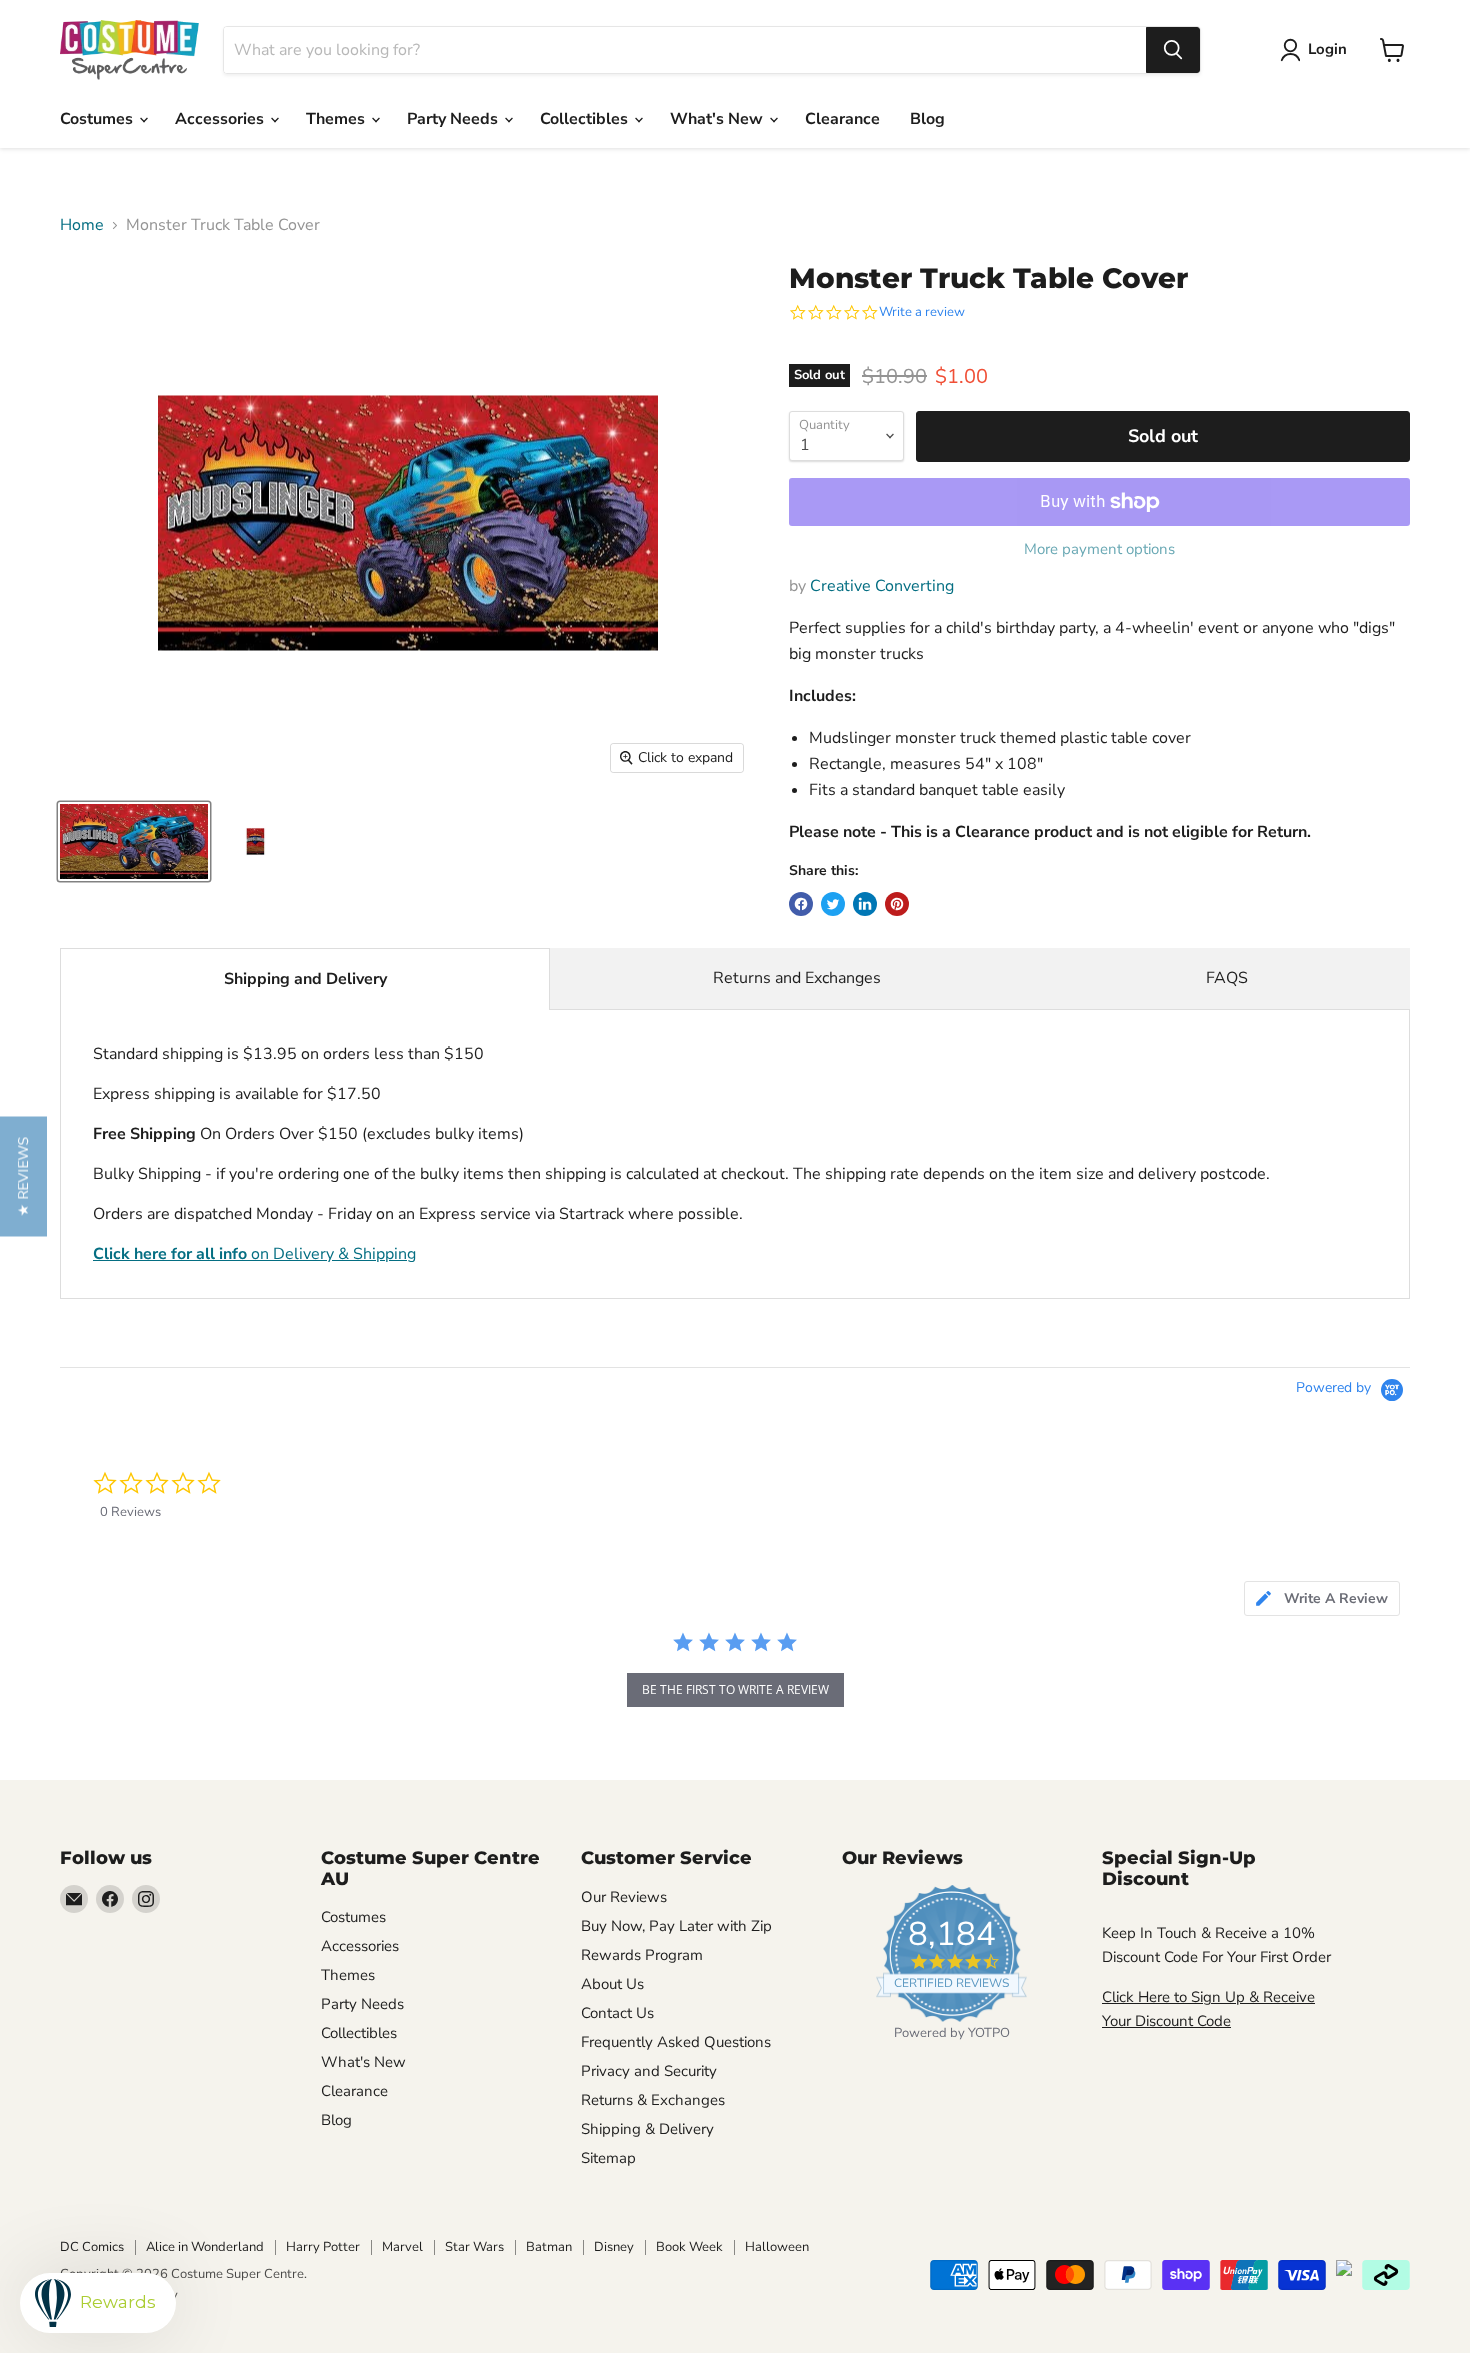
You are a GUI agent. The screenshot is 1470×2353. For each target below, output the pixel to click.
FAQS (1227, 978)
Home (82, 225)
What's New (718, 119)
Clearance (842, 119)
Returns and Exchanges (797, 978)
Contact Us (617, 2013)
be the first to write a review (735, 1689)
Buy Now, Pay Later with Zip (676, 1926)
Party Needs (454, 119)
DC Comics (92, 2247)
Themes (337, 119)
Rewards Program (642, 1955)
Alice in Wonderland (205, 2247)
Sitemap (608, 2158)
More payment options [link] (1099, 549)
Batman (549, 2247)
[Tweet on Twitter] (833, 904)
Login (1327, 49)
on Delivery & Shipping (254, 1254)
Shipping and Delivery (305, 979)
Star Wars (474, 2247)
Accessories (221, 119)
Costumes (98, 119)
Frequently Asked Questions (676, 2042)
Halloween (777, 2247)
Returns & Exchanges (653, 2100)
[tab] (1322, 1598)
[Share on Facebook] (801, 904)
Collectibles (586, 119)
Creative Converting (882, 586)
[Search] (1173, 50)
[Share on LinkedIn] (865, 904)
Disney (614, 2247)
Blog (927, 119)
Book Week (689, 2247)
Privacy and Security (649, 2071)
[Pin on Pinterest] (897, 904)
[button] (23, 1177)
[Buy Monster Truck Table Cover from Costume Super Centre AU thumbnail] (134, 841)
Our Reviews (624, 1897)
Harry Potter (323, 2247)
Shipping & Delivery (647, 2129)
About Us (612, 1984)
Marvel (402, 2247)
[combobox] (685, 50)
